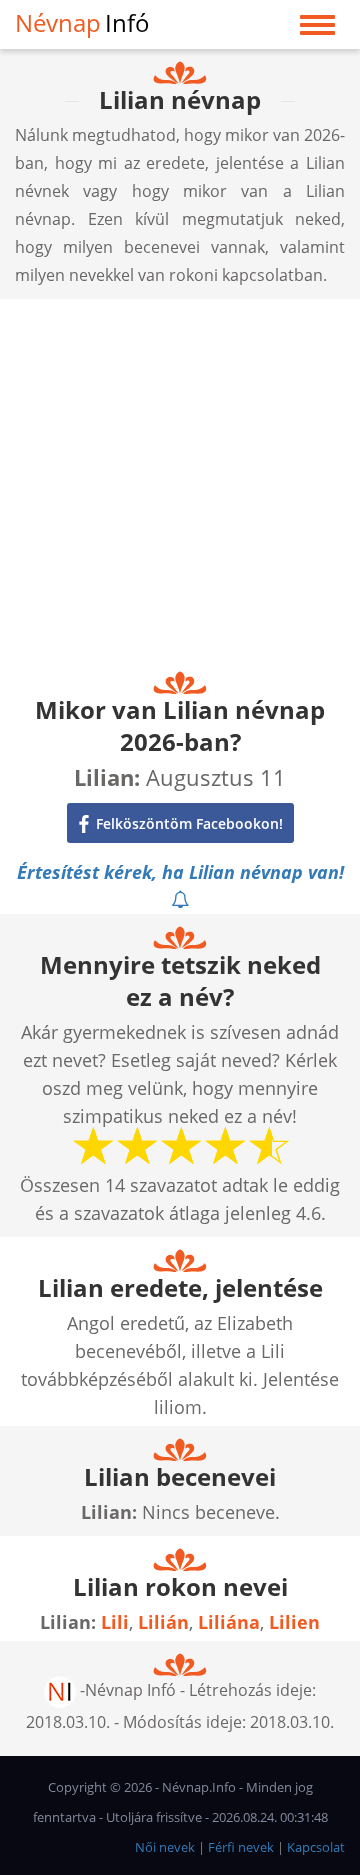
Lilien (294, 1622)
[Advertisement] (180, 479)
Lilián (163, 1622)
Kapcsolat (316, 1847)
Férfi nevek (241, 1847)
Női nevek (165, 1847)
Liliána (229, 1622)
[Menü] (317, 29)
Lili (115, 1622)
